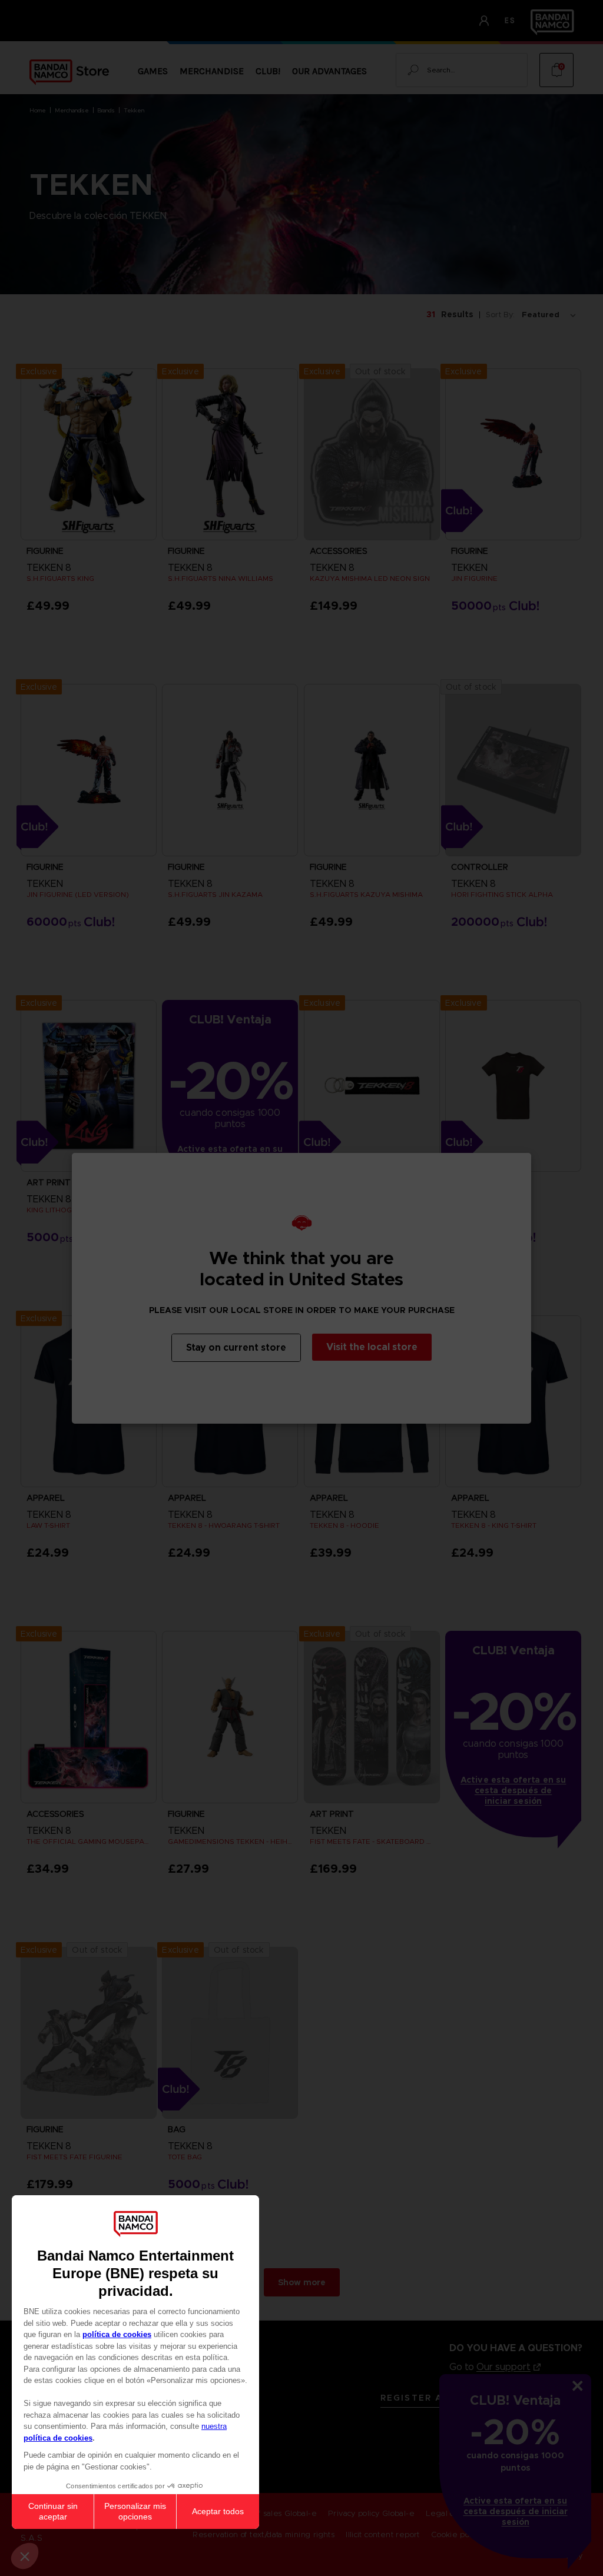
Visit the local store (372, 1347)
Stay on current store (236, 1347)
